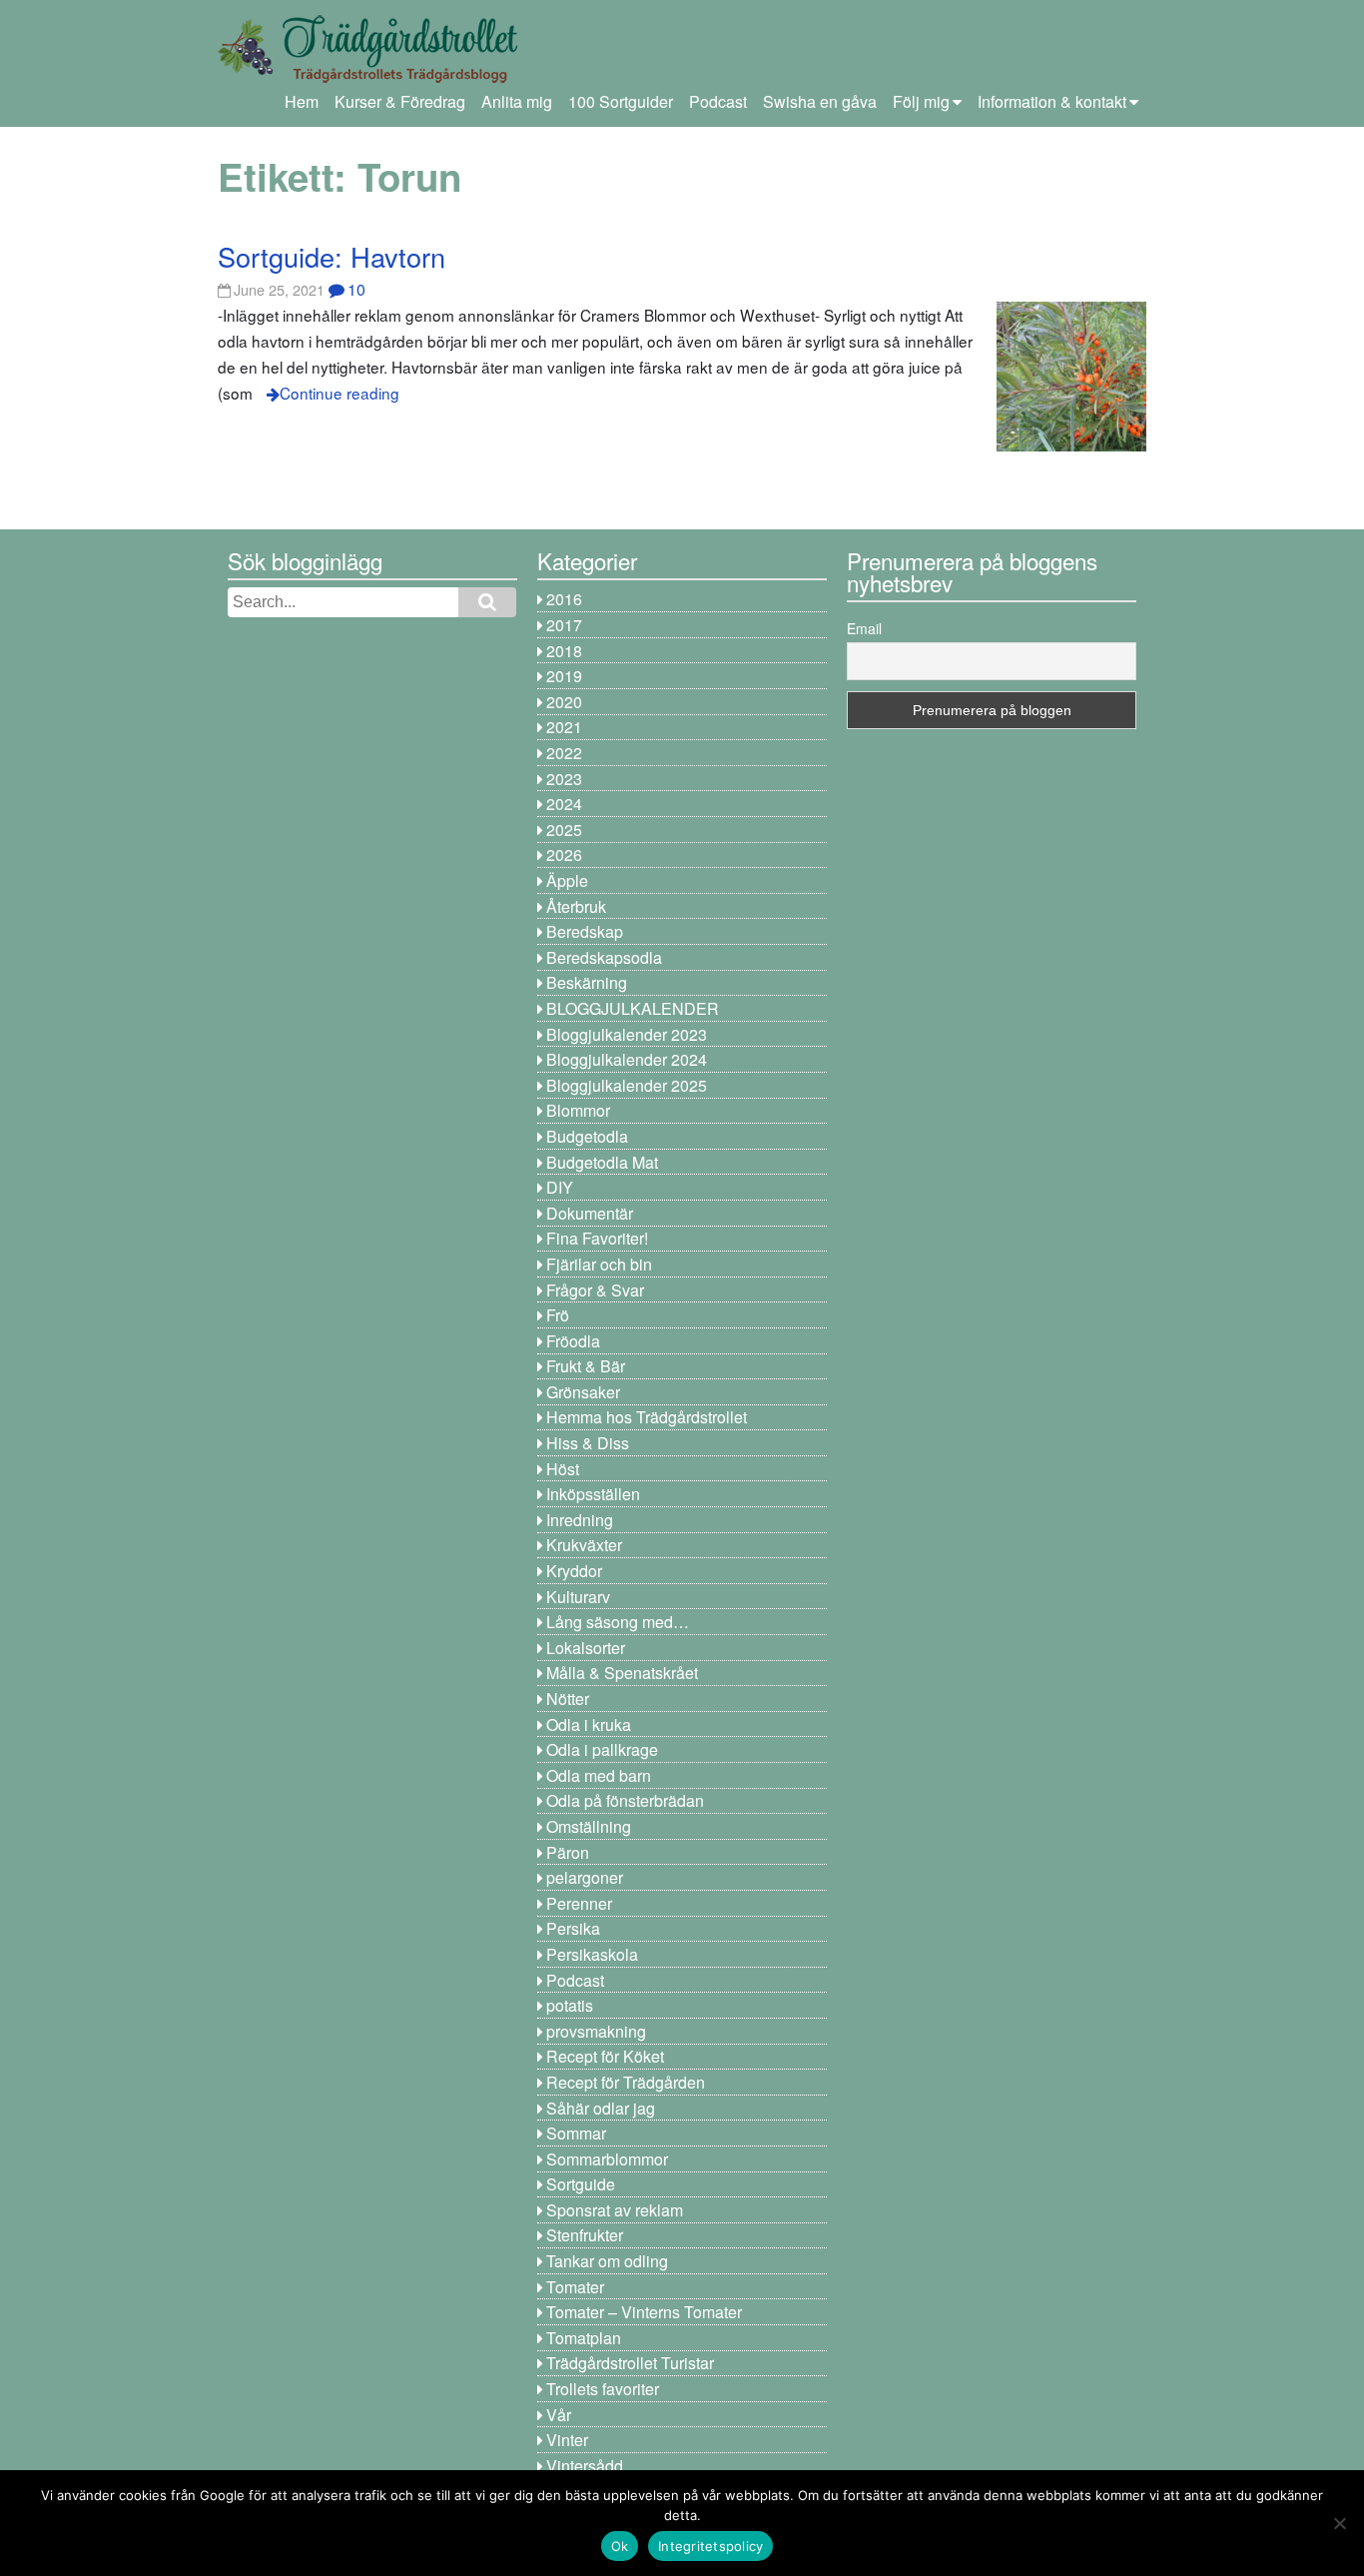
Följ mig (921, 101)
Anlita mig (517, 101)
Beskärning (587, 982)
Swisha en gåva (820, 101)
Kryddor (574, 1571)
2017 (564, 625)
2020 (564, 702)
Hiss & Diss (588, 1443)
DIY (560, 1187)
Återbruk (576, 906)
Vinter (567, 2440)
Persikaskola (592, 1954)
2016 (564, 599)
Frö (558, 1315)
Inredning (580, 1520)
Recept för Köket (605, 2056)
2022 (564, 753)
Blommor (578, 1110)
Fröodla (573, 1341)
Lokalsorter (586, 1648)
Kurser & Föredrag (400, 101)
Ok (620, 2546)
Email (864, 628)
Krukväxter (584, 1545)
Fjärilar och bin (599, 1264)
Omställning (589, 1826)
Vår (559, 2415)
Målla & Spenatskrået (622, 1673)
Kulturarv (578, 1597)
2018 (564, 651)
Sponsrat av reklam (615, 2210)
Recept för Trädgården (626, 2082)
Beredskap (585, 931)
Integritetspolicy (710, 2546)
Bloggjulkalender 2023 (627, 1034)
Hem (302, 101)
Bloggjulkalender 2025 (627, 1085)
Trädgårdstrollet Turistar (630, 2363)
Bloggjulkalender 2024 (627, 1059)
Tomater (575, 2287)
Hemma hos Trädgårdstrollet (647, 1417)
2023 (564, 779)
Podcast (718, 101)
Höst (563, 1469)
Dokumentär (590, 1213)
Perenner (579, 1903)
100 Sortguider (621, 101)
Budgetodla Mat (602, 1162)
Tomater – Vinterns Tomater (644, 2312)
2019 (564, 676)
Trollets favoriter (603, 2389)
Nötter (568, 1699)
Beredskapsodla (604, 957)
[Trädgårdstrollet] (367, 75)
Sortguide (581, 2184)
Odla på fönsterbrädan (625, 1800)
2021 (564, 727)
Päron (568, 1852)
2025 (564, 830)
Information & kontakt (1052, 101)
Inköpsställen (593, 1494)
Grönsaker (583, 1392)
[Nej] (1339, 2523)
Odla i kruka (589, 1724)
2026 (564, 855)
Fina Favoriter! (597, 1238)
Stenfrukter (585, 2235)
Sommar (576, 2133)
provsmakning (596, 2031)
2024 (564, 804)
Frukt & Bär (586, 1366)
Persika (573, 1928)
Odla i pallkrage (602, 1749)
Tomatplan (584, 2338)
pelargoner (585, 1877)
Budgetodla (587, 1136)
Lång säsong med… (618, 1622)
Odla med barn (599, 1775)
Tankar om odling (607, 2261)
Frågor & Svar (595, 1290)
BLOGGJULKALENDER (633, 1008)
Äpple (567, 880)
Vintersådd (585, 2466)
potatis (570, 2005)
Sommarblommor (607, 2159)
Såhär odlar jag (601, 2108)
